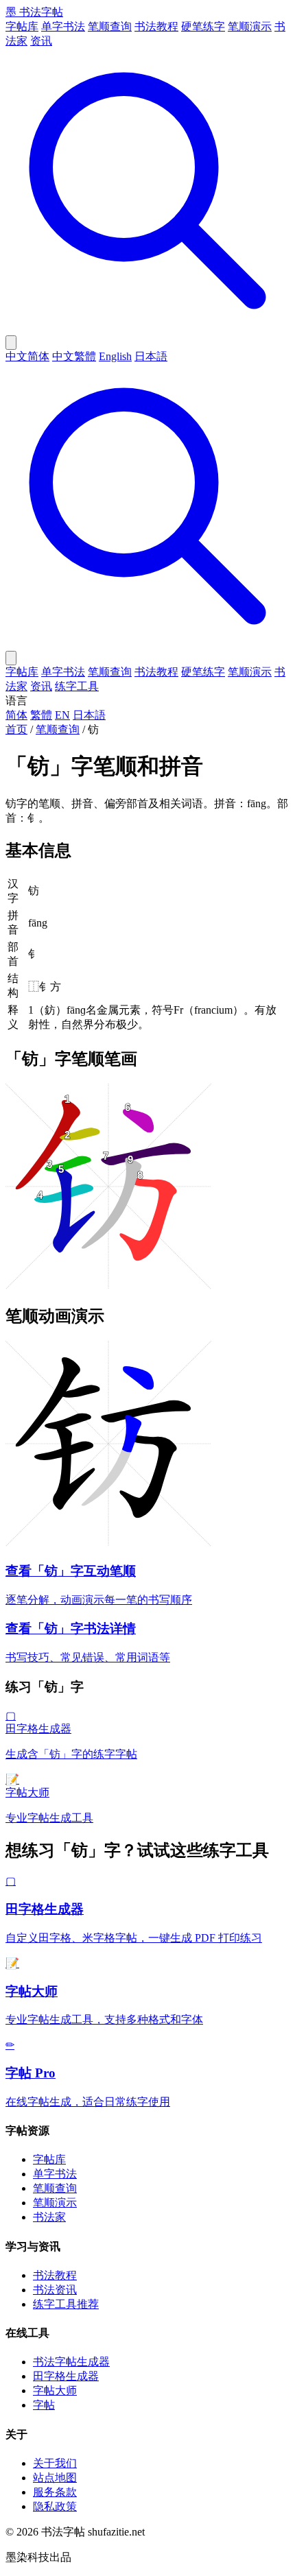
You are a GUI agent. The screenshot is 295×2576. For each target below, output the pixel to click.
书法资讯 (55, 2290)
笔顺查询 (110, 26)
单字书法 (63, 26)
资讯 (41, 41)
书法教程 (156, 26)
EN (62, 715)
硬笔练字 (203, 26)
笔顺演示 (250, 26)
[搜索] (147, 329)
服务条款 (55, 2492)
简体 (16, 715)
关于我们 (55, 2463)
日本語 (151, 356)
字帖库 (22, 26)
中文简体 (27, 356)
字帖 (44, 2405)
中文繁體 (74, 356)
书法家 (49, 2217)
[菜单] (11, 658)
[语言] (11, 343)
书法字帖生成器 (71, 2362)
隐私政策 (55, 2506)
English (115, 356)
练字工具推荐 (66, 2304)
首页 (16, 729)
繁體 (41, 715)
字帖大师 (55, 2390)
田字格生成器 (66, 2376)
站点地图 (55, 2478)
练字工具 (77, 686)
